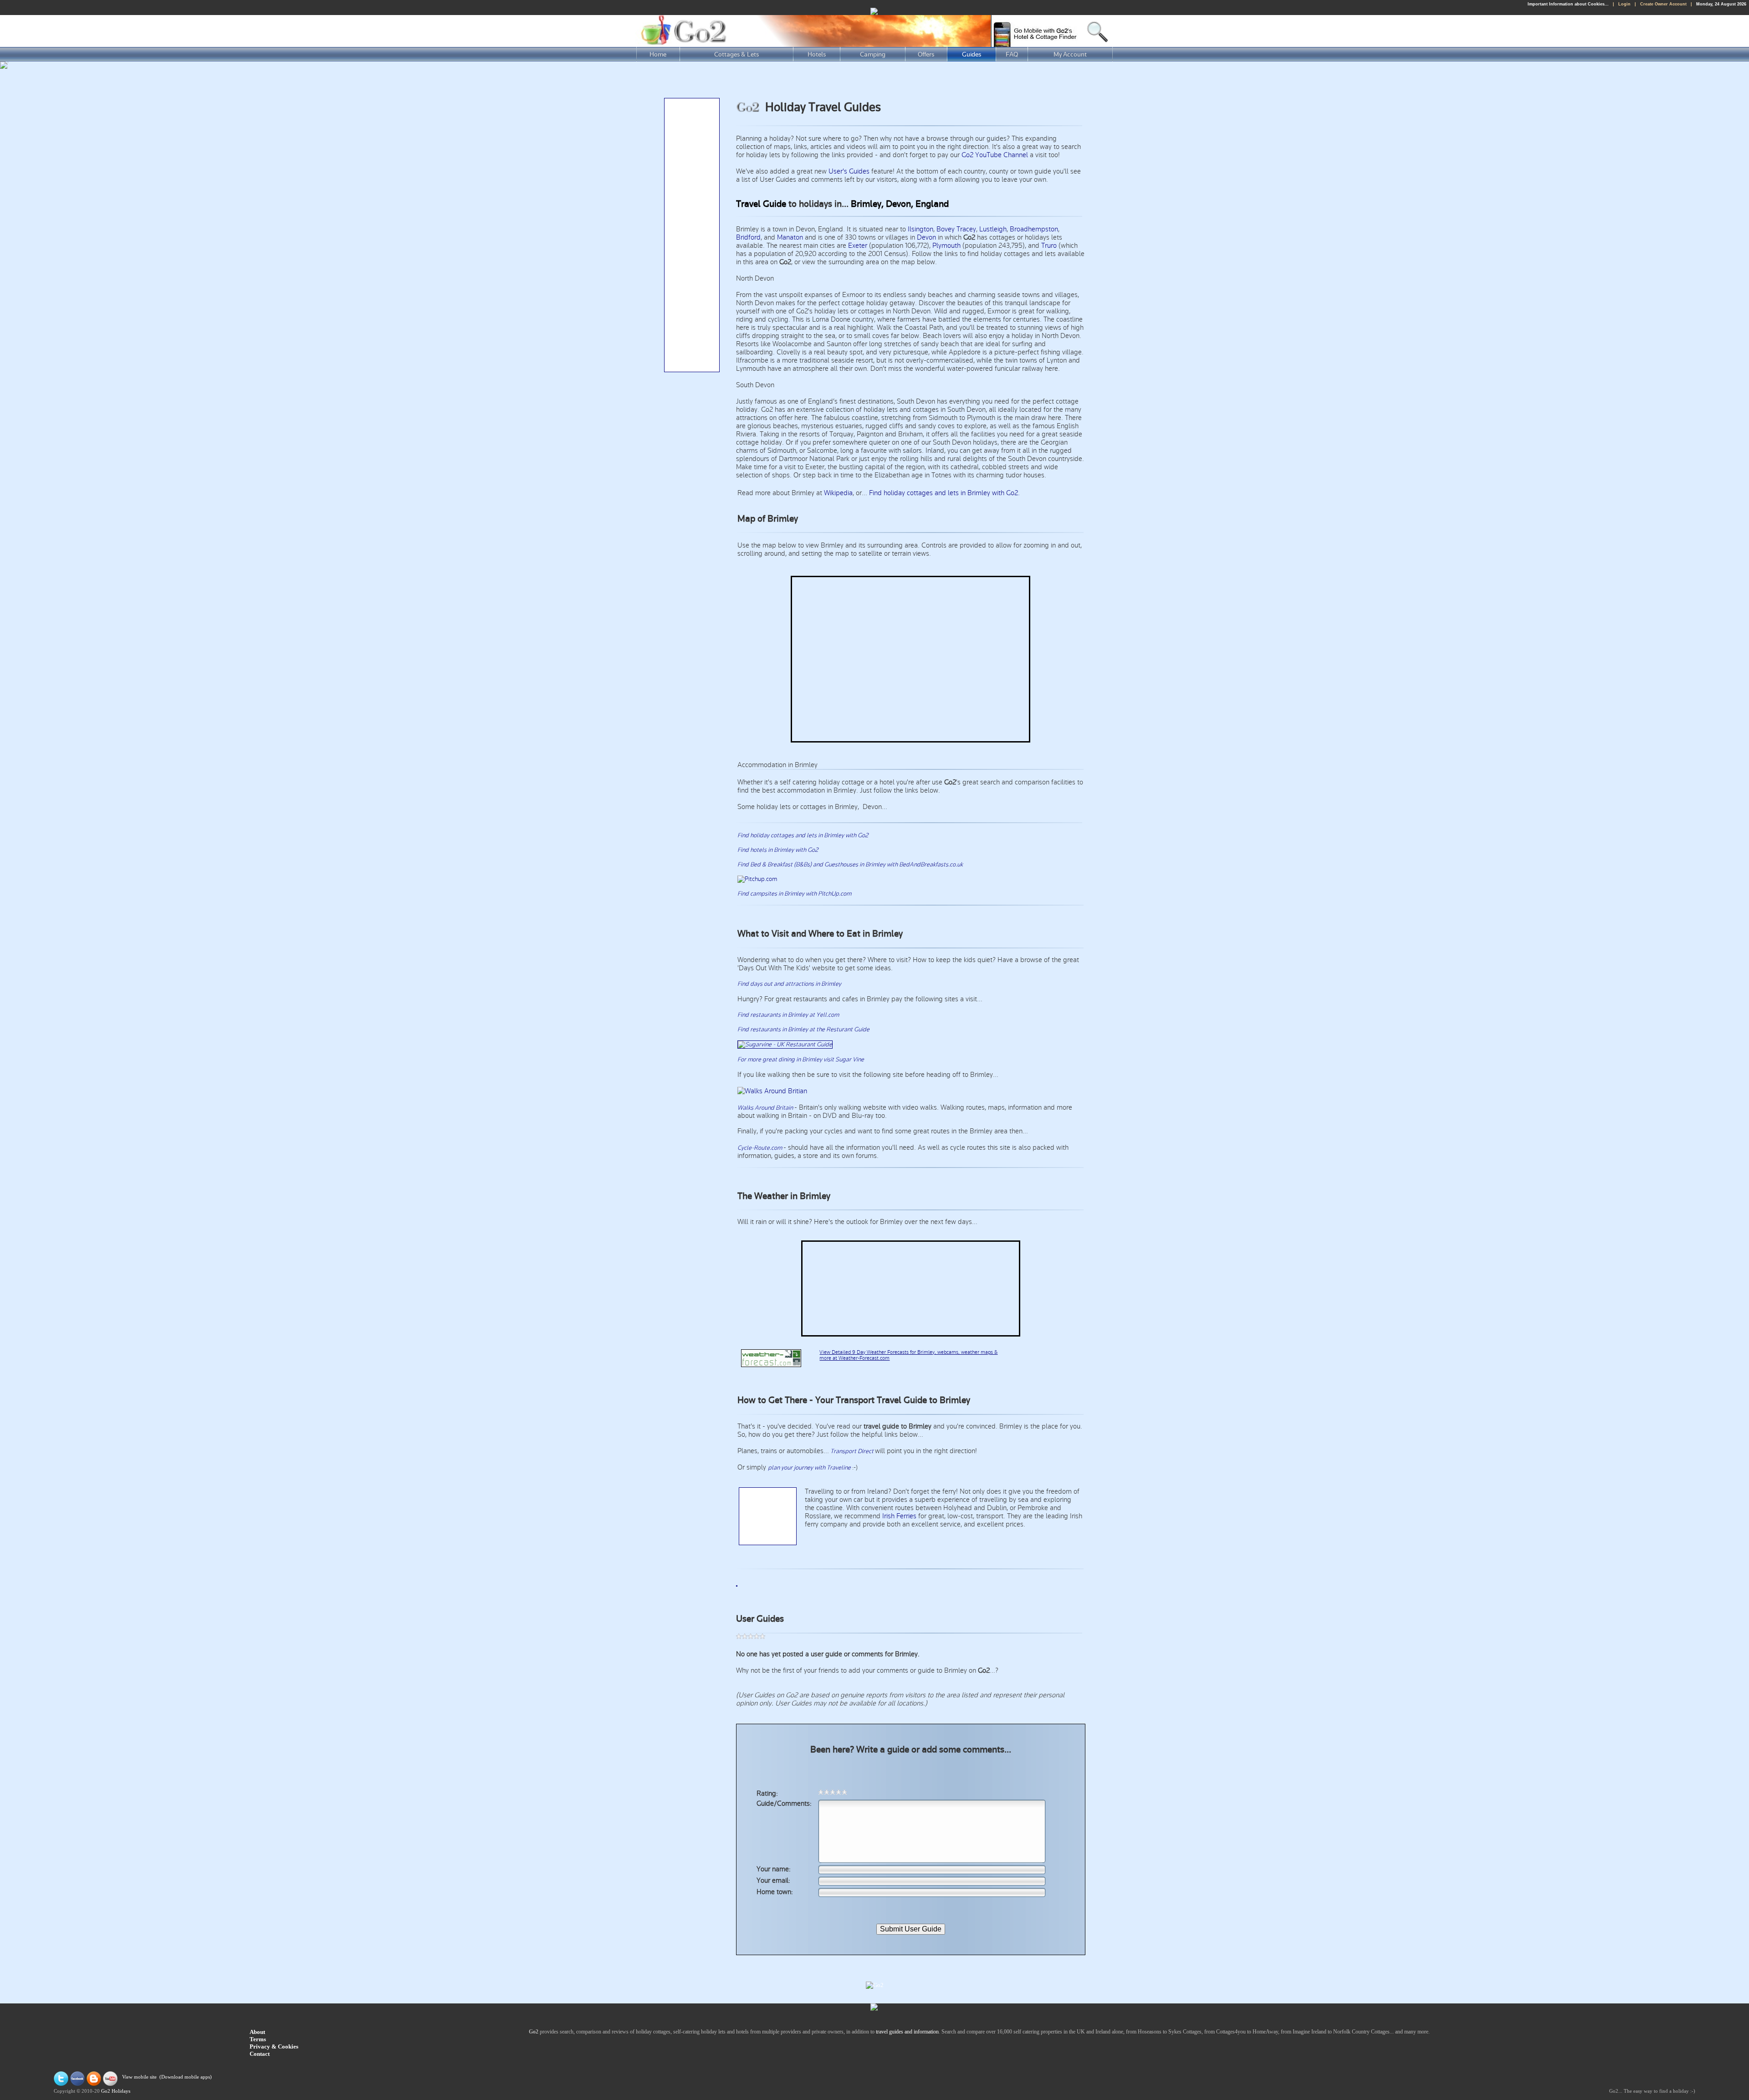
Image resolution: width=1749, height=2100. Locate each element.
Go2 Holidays (116, 2091)
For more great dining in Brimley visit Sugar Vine (801, 1060)
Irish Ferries (899, 1516)
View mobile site (139, 2077)
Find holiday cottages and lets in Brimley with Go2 (803, 835)
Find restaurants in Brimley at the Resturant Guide (803, 1030)
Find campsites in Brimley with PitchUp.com (794, 894)
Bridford (748, 237)
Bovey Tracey (956, 229)
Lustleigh (993, 229)
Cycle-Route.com (760, 1148)
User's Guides (849, 171)
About (257, 2032)
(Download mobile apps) (186, 2077)
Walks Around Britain (765, 1108)
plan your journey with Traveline (809, 1468)
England (932, 204)
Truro (1049, 246)
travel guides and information (907, 2032)
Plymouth (946, 246)
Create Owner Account (1663, 4)
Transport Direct (852, 1451)
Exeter (858, 246)
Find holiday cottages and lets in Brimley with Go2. (944, 493)
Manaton (790, 237)
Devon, (900, 204)
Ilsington (921, 229)
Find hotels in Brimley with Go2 (778, 850)
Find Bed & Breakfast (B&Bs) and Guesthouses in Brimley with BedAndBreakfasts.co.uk (850, 865)
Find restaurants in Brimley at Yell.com (788, 1015)
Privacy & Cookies (274, 2046)
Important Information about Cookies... (1568, 4)
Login (1624, 4)
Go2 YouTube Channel (995, 155)
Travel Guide (761, 204)
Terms (258, 2039)
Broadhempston (1034, 229)
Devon (926, 237)
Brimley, (867, 204)
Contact (260, 2054)
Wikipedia (838, 493)
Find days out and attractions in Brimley (789, 984)
